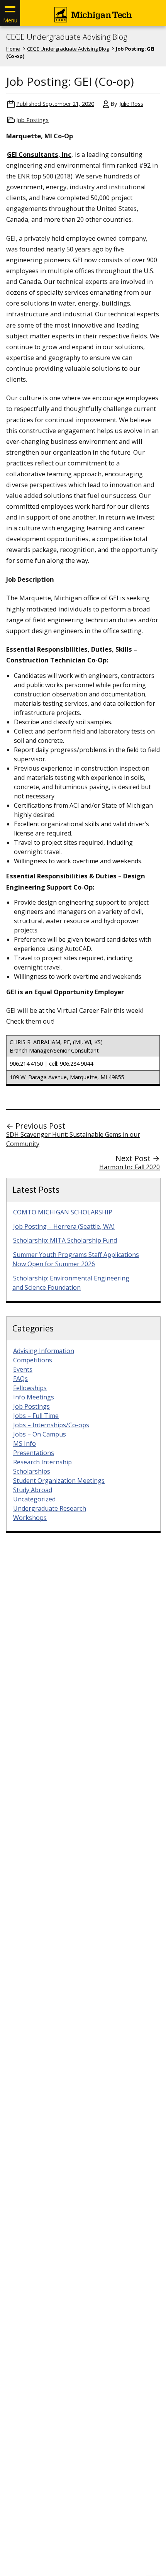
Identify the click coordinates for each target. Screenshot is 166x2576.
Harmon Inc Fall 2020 (130, 1167)
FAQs (20, 1379)
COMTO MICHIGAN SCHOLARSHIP (63, 1212)
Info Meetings (34, 1397)
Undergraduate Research (50, 1508)
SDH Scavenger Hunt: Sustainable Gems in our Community (73, 1139)
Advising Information (44, 1351)
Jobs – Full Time (36, 1416)
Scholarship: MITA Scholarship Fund (65, 1240)
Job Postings (32, 120)
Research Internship (42, 1462)
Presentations (34, 1453)
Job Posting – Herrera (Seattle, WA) (64, 1226)
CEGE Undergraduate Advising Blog (67, 37)
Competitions (33, 1360)
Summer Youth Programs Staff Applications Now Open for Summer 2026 (76, 1259)
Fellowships (30, 1388)
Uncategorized (34, 1499)
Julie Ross (131, 104)
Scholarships (32, 1471)
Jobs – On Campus (40, 1434)
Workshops (30, 1518)
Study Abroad (33, 1490)
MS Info (25, 1443)
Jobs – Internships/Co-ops (51, 1425)
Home (13, 49)
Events (23, 1369)
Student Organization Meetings (59, 1481)
